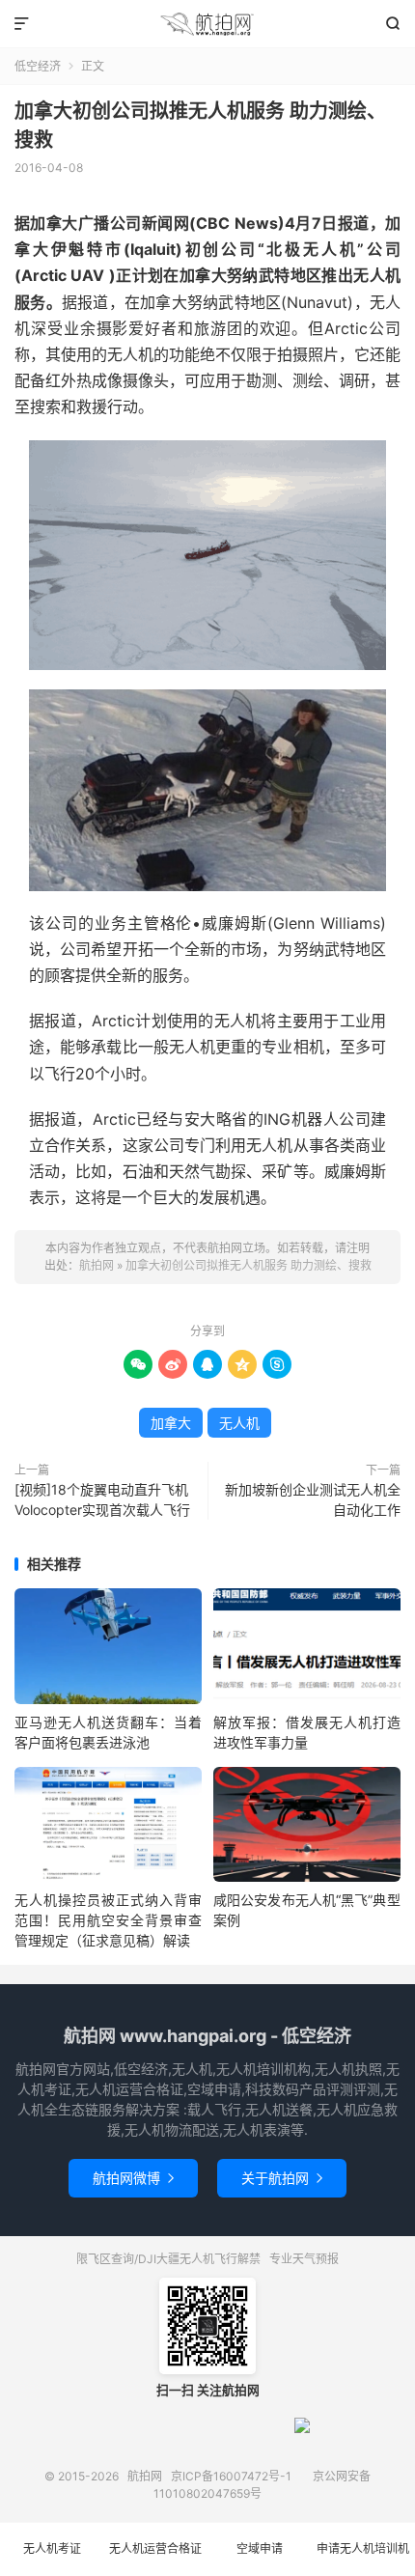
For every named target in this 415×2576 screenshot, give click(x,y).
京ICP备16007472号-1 (231, 2476)
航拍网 (207, 24)
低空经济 (38, 66)
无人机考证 (52, 2548)
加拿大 (171, 1423)
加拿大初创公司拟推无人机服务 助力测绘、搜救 (249, 1265)
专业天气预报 (304, 2259)
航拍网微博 (133, 2178)
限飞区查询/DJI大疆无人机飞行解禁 (168, 2259)
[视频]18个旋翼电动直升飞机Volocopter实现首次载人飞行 (102, 1499)
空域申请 (260, 2548)
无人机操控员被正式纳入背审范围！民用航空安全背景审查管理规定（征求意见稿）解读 (108, 1920)
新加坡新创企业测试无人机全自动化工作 (313, 1499)
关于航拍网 (282, 2178)
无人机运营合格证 (155, 2548)
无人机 (239, 1423)
